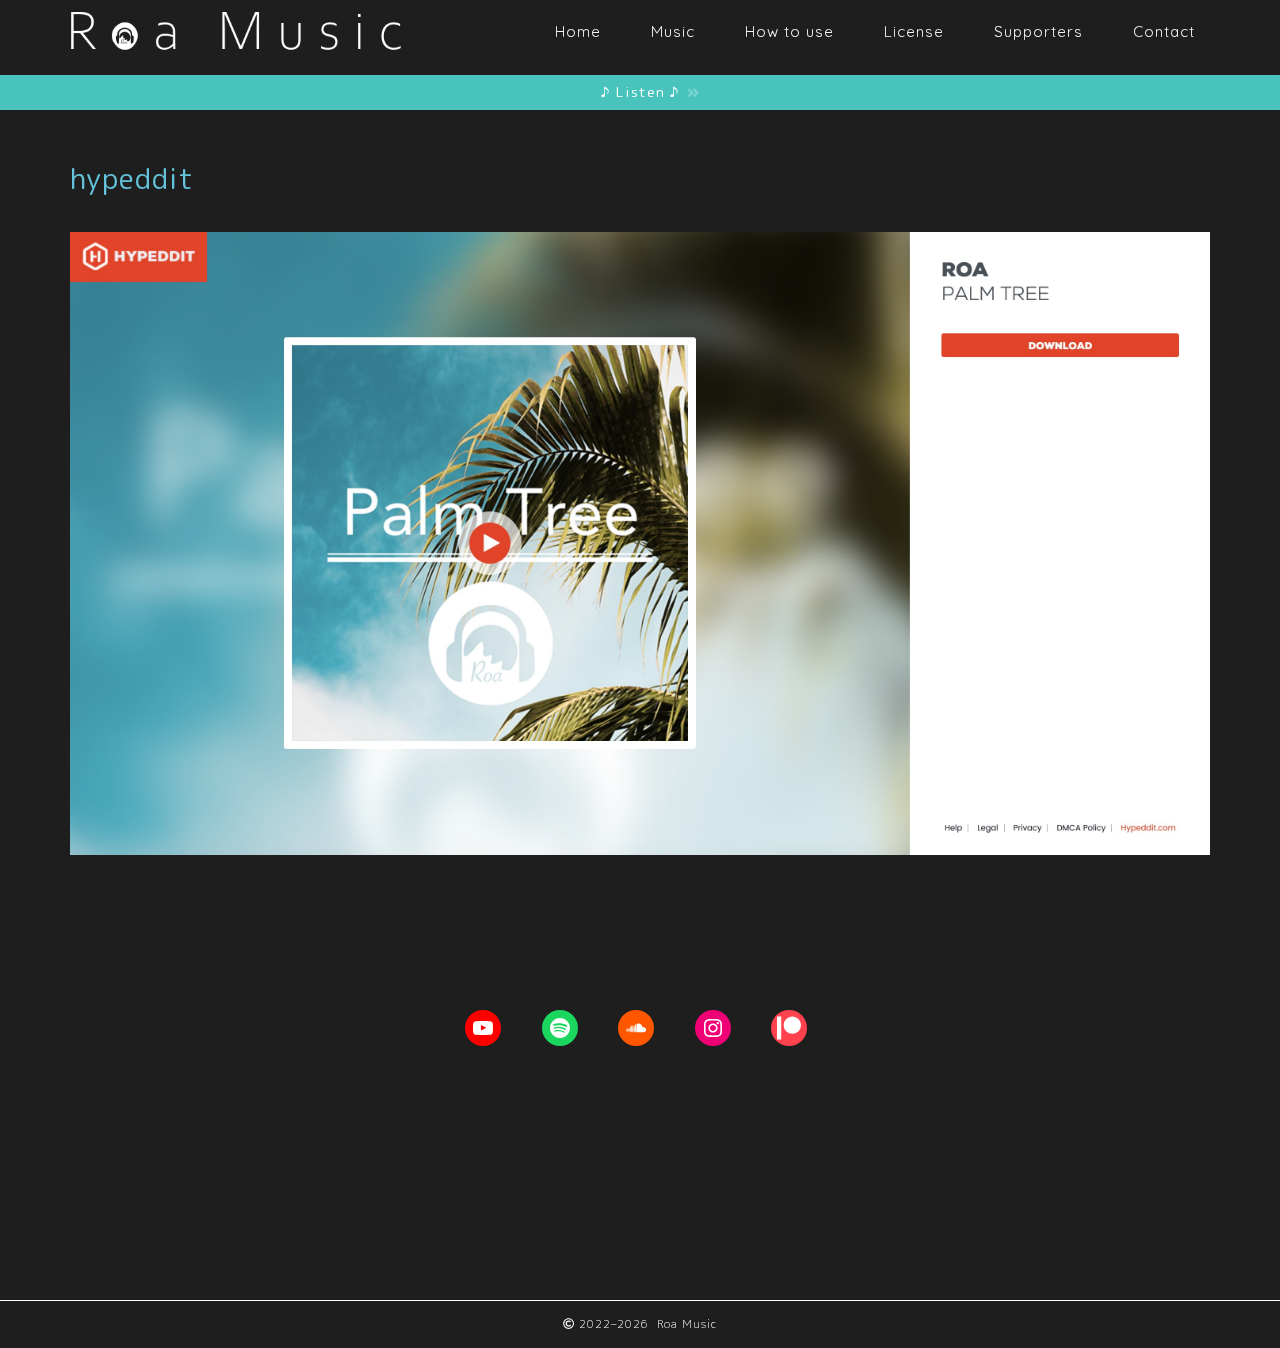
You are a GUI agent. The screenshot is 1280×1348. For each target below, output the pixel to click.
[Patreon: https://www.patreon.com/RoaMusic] (789, 1028)
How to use (789, 31)
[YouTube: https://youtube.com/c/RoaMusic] (483, 1028)
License (914, 31)
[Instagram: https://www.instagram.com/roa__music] (713, 1028)
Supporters (1038, 31)
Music (673, 31)
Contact (1164, 31)
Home (578, 31)
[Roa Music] (235, 63)
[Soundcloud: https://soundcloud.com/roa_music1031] (636, 1028)
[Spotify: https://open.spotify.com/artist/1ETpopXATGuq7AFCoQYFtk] (560, 1028)
